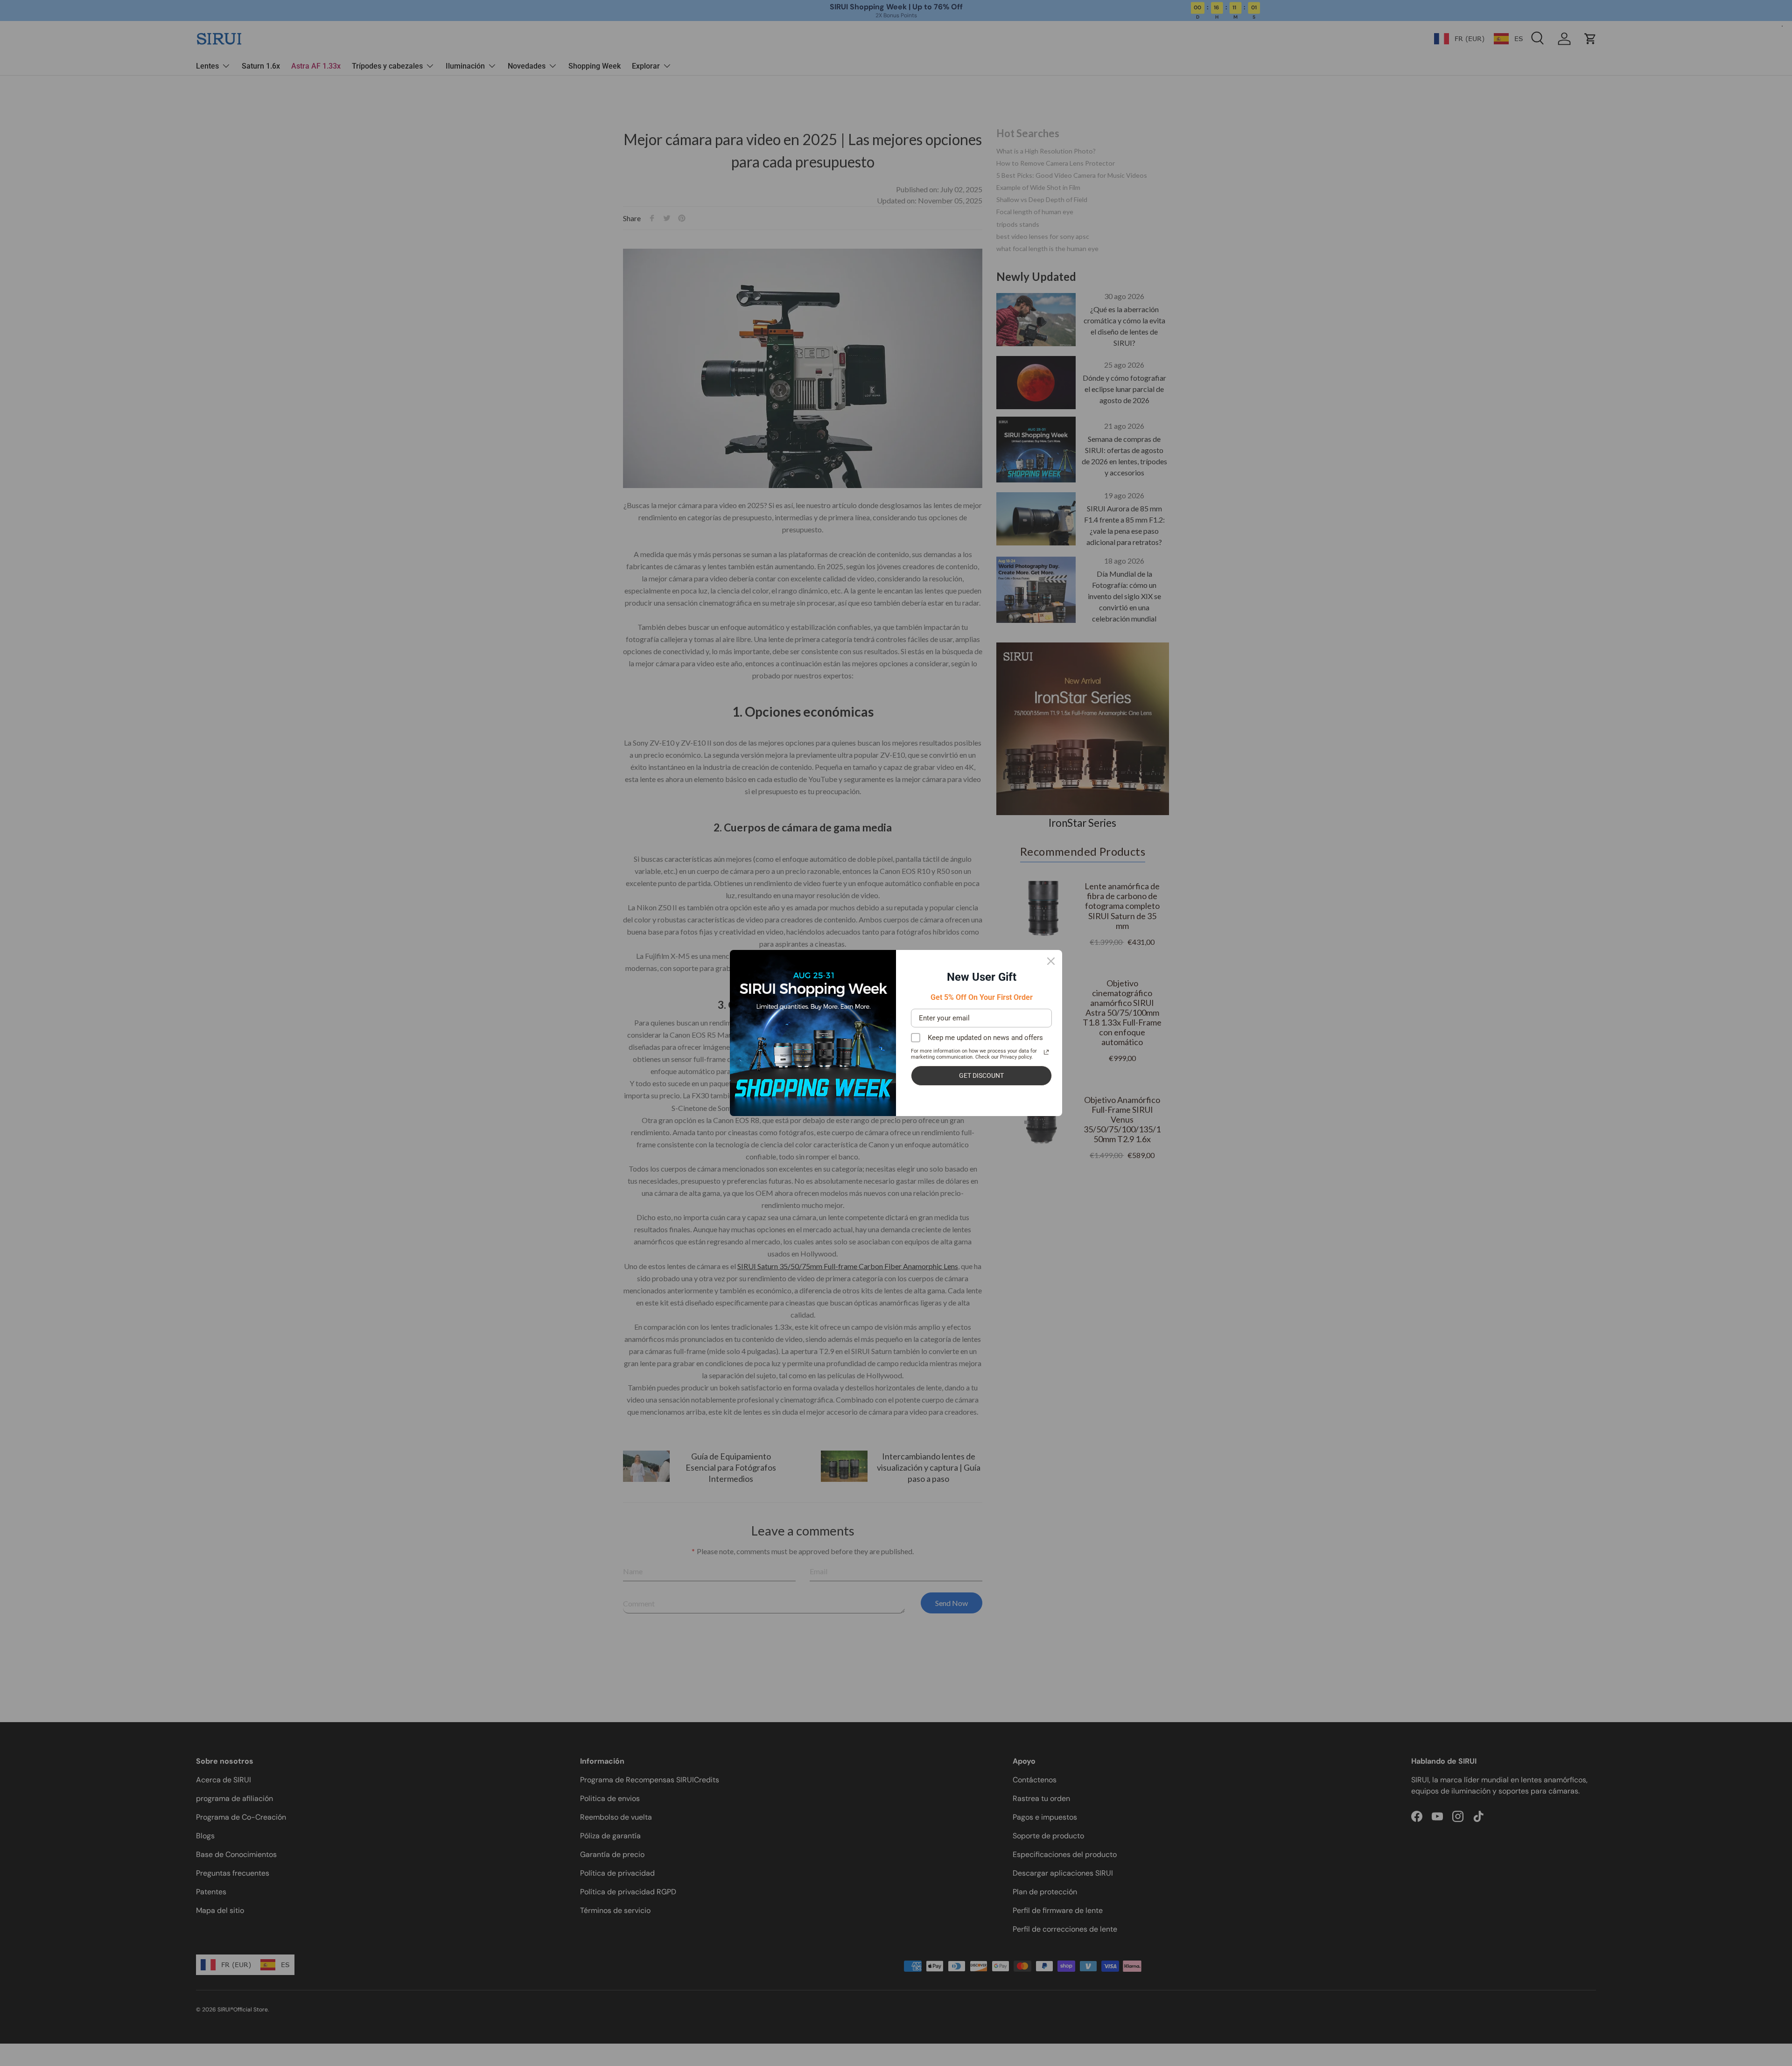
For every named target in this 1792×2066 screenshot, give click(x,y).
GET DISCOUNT (981, 1075)
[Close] (1051, 961)
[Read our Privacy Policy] (1046, 1052)
